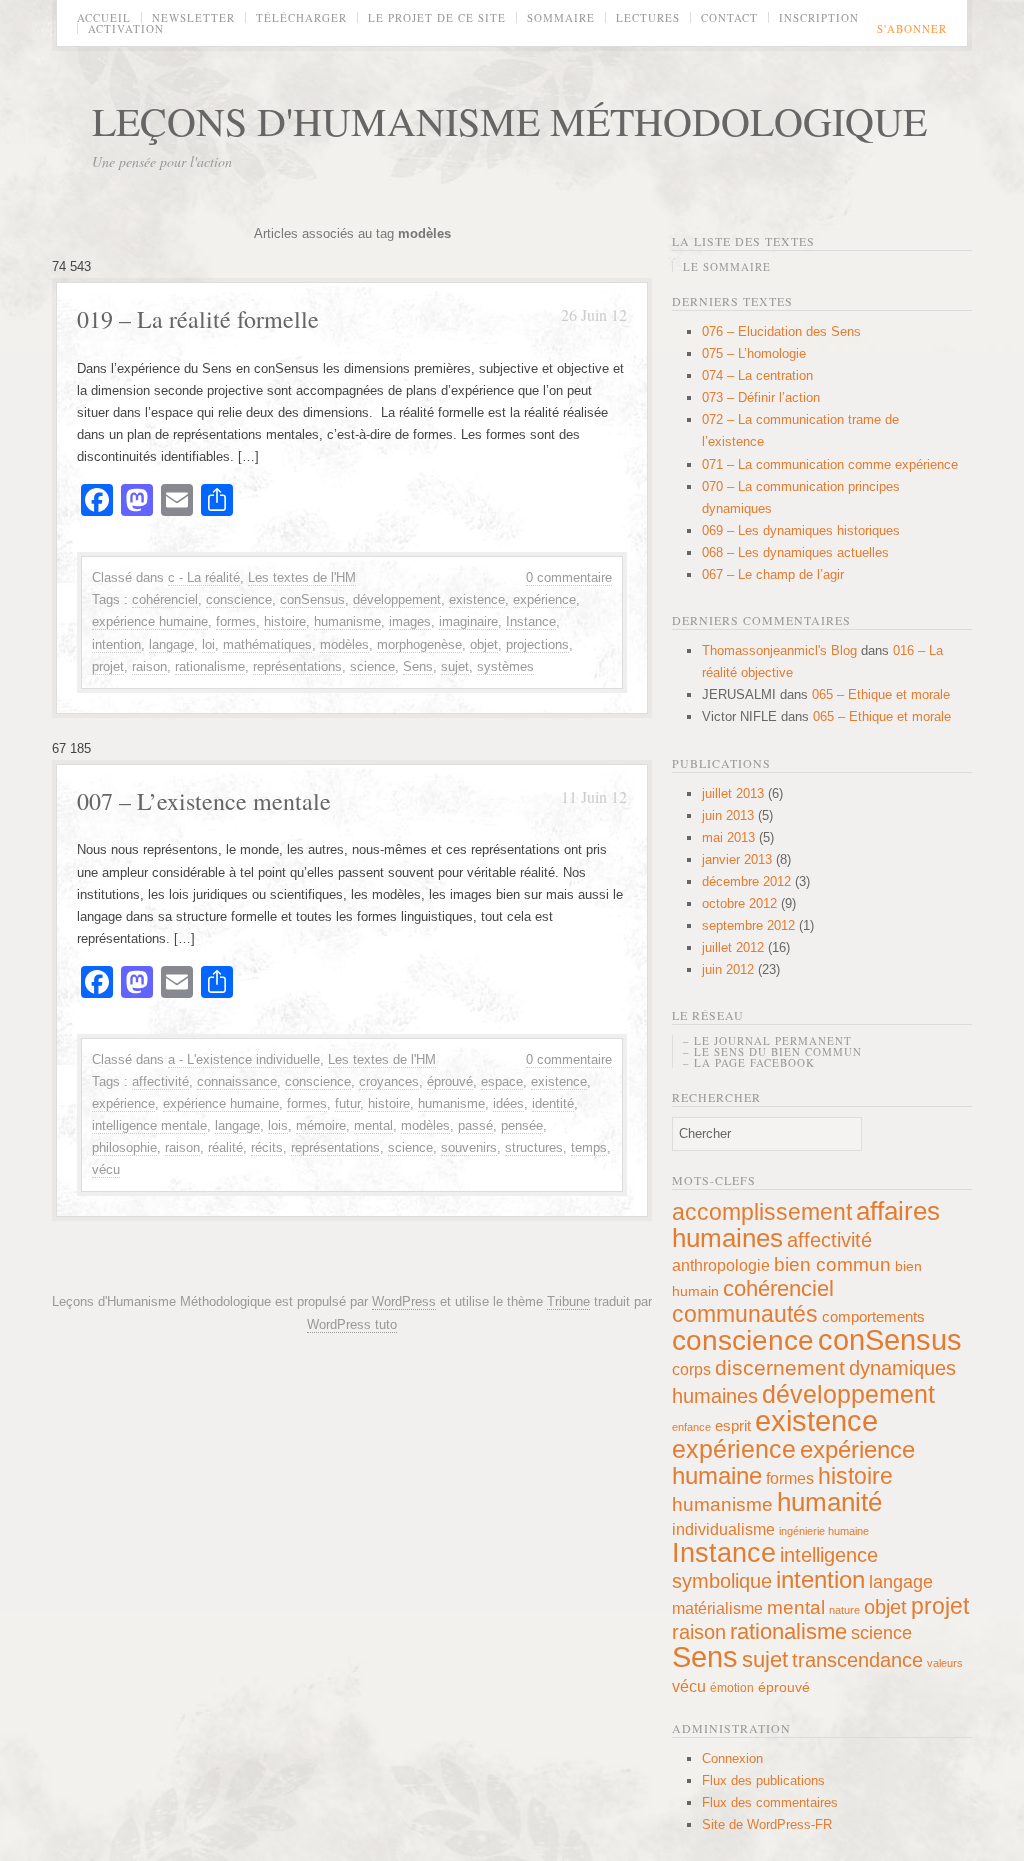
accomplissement (762, 1212)
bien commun (832, 1264)
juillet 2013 (733, 793)
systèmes (505, 666)
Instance (531, 621)
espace (502, 1081)
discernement (780, 1367)
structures (534, 1147)
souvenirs (469, 1147)
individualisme (723, 1529)
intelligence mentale (149, 1125)
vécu (106, 1169)
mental (373, 1125)
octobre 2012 (739, 903)
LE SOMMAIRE (727, 266)
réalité (225, 1147)
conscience (239, 599)
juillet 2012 (733, 947)
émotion (732, 1688)
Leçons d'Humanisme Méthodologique (509, 120)
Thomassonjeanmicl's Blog (779, 650)
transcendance (857, 1660)
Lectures (648, 17)
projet (108, 666)
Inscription (819, 17)
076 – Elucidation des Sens (781, 331)
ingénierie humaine (824, 1531)
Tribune (568, 1301)
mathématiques (267, 644)
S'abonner (912, 28)
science (372, 666)
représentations (297, 666)
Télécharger (301, 17)
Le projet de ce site (437, 17)
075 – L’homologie (754, 353)
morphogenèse (419, 644)
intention (116, 644)
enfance (691, 1427)
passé (475, 1125)
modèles (344, 644)
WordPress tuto (352, 1324)
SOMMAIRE (561, 17)
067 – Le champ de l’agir (773, 574)
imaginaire (468, 621)
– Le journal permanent (767, 1040)
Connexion (732, 1758)
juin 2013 (728, 815)
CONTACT (729, 17)
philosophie (124, 1147)
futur (347, 1103)
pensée (522, 1125)
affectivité (160, 1081)
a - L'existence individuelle (244, 1059)
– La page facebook (749, 1062)
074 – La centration (757, 375)
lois (278, 1125)
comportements (873, 1316)
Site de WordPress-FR (767, 1824)
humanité (829, 1502)
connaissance (237, 1081)
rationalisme (210, 666)
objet (484, 644)
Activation (126, 28)
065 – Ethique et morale (881, 694)
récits (267, 1147)
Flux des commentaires (770, 1802)
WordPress (404, 1301)
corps (691, 1369)
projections (537, 644)
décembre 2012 (746, 881)
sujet (455, 666)
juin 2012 (728, 969)
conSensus (312, 599)
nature (844, 1610)
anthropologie (721, 1265)
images (410, 621)
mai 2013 (728, 837)
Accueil (104, 17)
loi (208, 644)
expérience (544, 599)
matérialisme (717, 1608)
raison (149, 666)
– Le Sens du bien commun (772, 1051)
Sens (418, 666)
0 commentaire (569, 577)
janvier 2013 (737, 859)
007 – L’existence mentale (204, 801)
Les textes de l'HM (302, 577)
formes (236, 621)
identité (553, 1103)
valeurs (945, 1663)
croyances (389, 1081)
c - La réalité (204, 577)
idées (508, 1103)
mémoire (321, 1125)
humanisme (347, 621)
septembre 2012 (748, 925)
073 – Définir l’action (761, 397)
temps (589, 1147)
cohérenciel (165, 599)
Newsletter (193, 17)
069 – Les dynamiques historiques (801, 530)
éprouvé (450, 1081)
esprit (733, 1425)
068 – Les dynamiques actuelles (795, 552)
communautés (745, 1314)
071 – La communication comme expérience (830, 464)
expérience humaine (150, 621)
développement (397, 599)
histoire (285, 621)
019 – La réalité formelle (198, 319)
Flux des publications (763, 1780)
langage (171, 644)
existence (477, 599)
